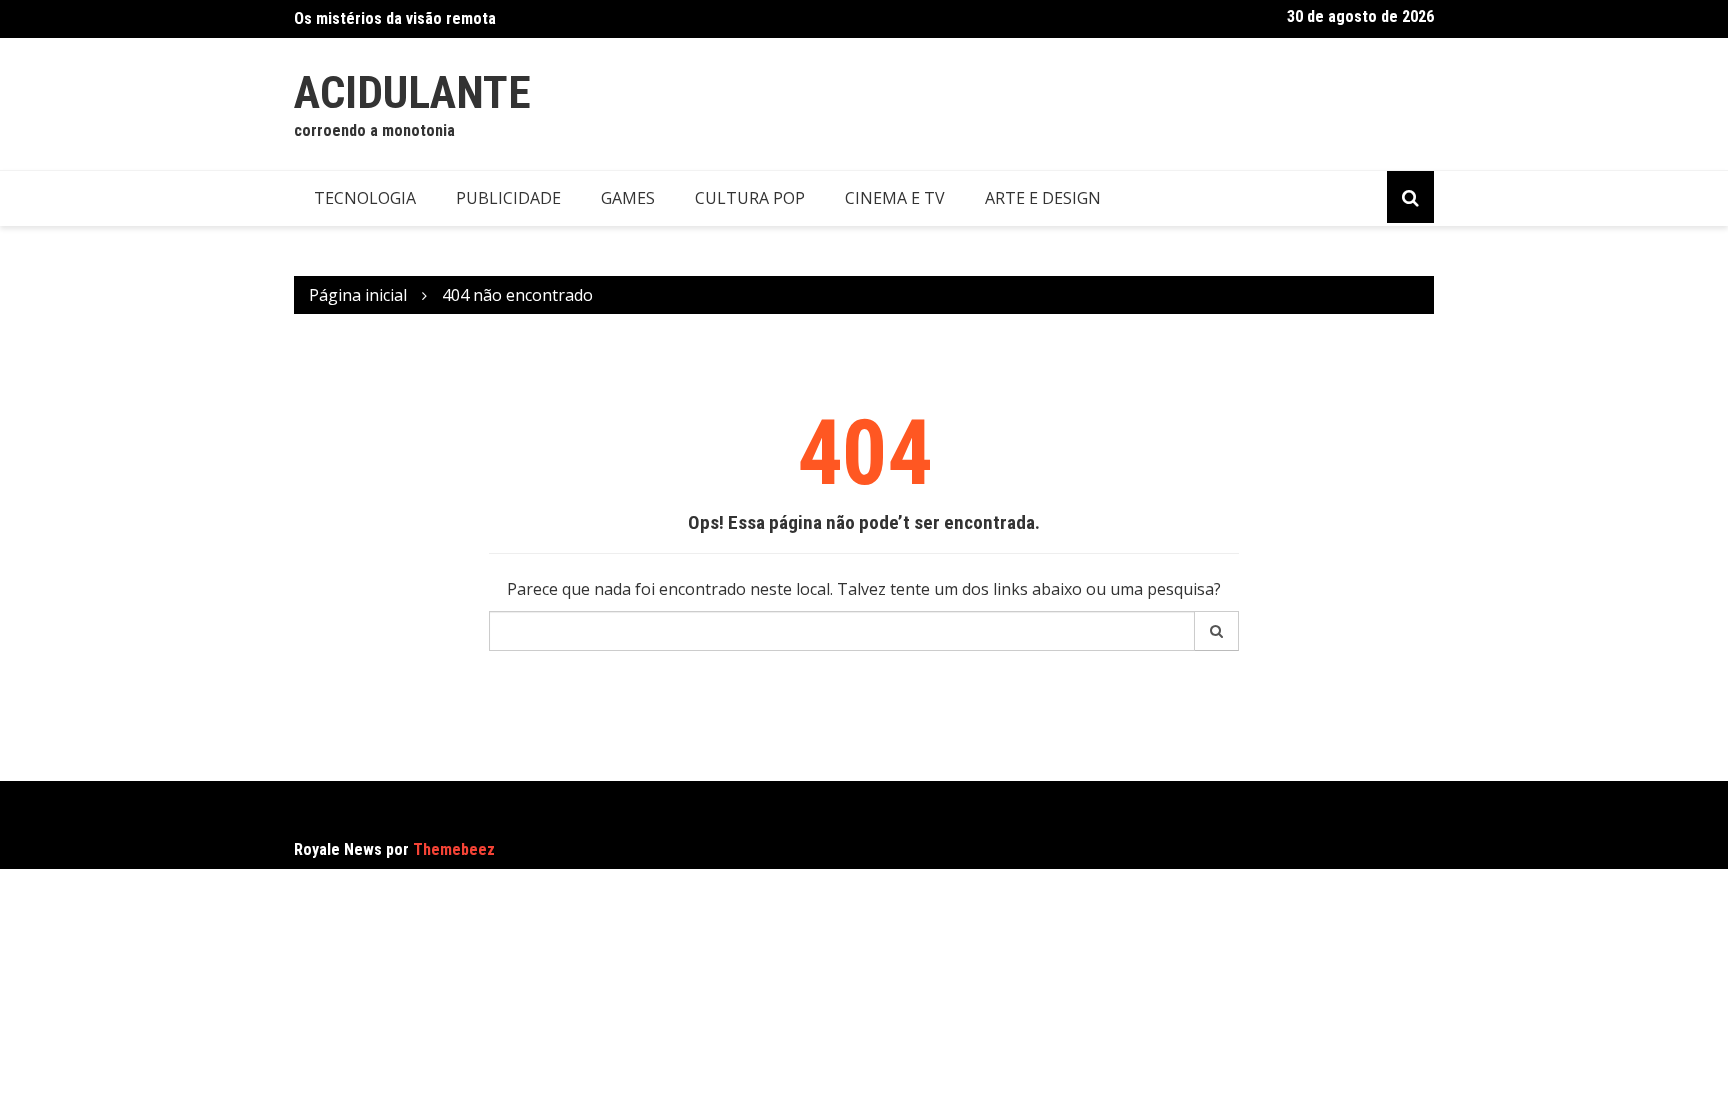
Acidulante (412, 92)
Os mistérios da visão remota (395, 18)
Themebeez (454, 849)
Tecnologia (365, 198)
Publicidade (508, 198)
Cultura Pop (750, 198)
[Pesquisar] (1217, 631)
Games (628, 198)
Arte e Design (1043, 198)
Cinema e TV (895, 198)
